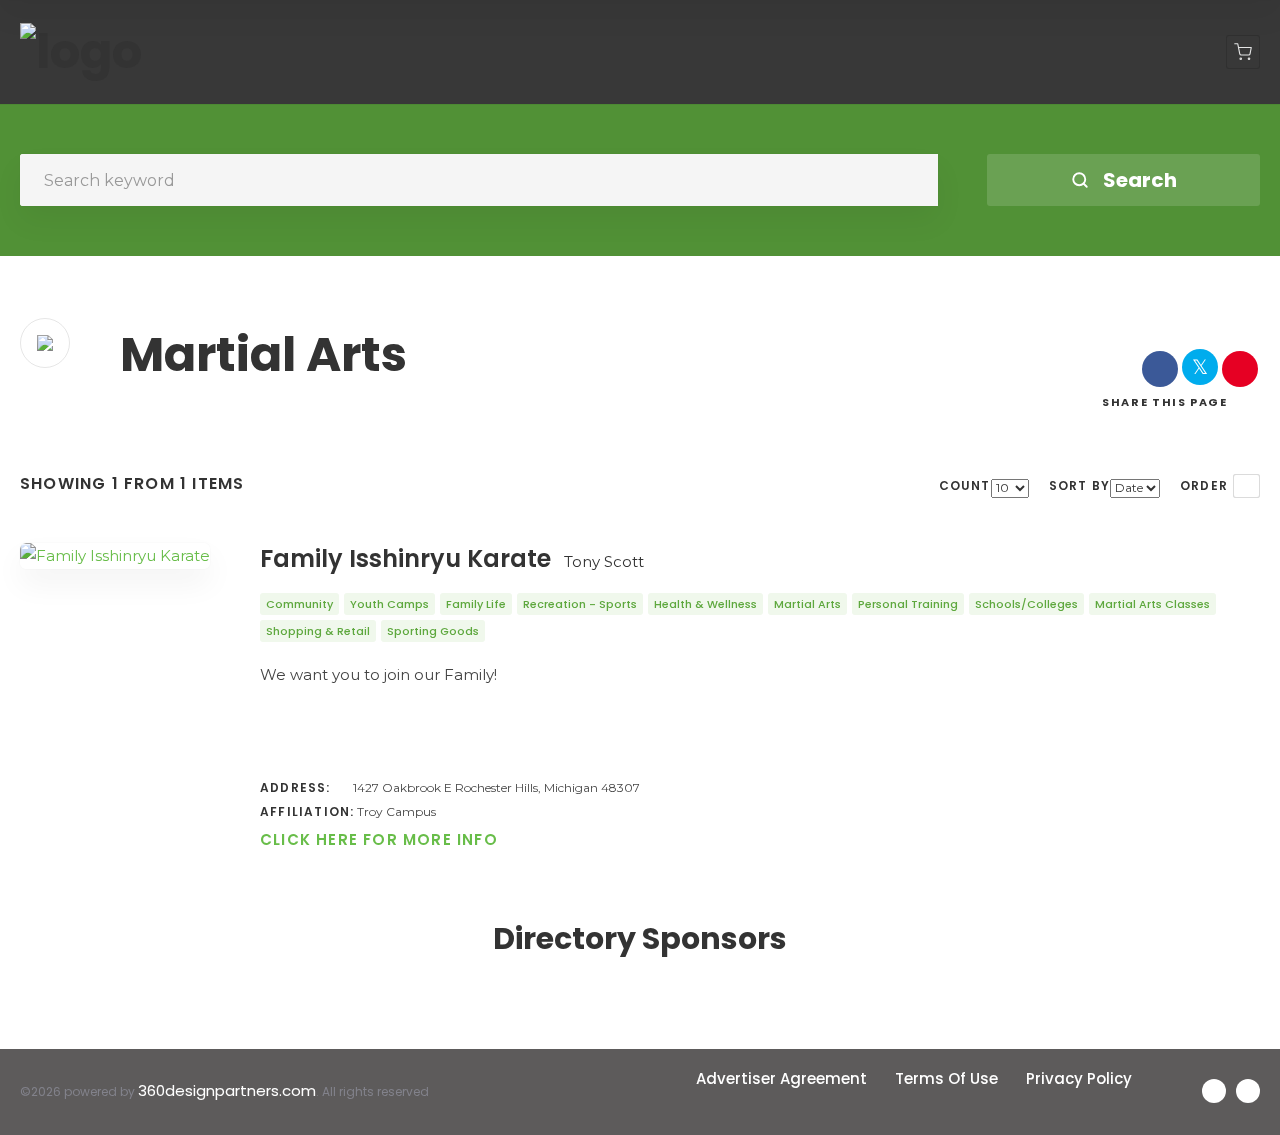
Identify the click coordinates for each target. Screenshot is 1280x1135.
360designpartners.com (227, 1090)
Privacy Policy (1079, 1078)
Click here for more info (379, 839)
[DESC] (1246, 486)
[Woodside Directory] (81, 52)
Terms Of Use (946, 1078)
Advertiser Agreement (781, 1078)
